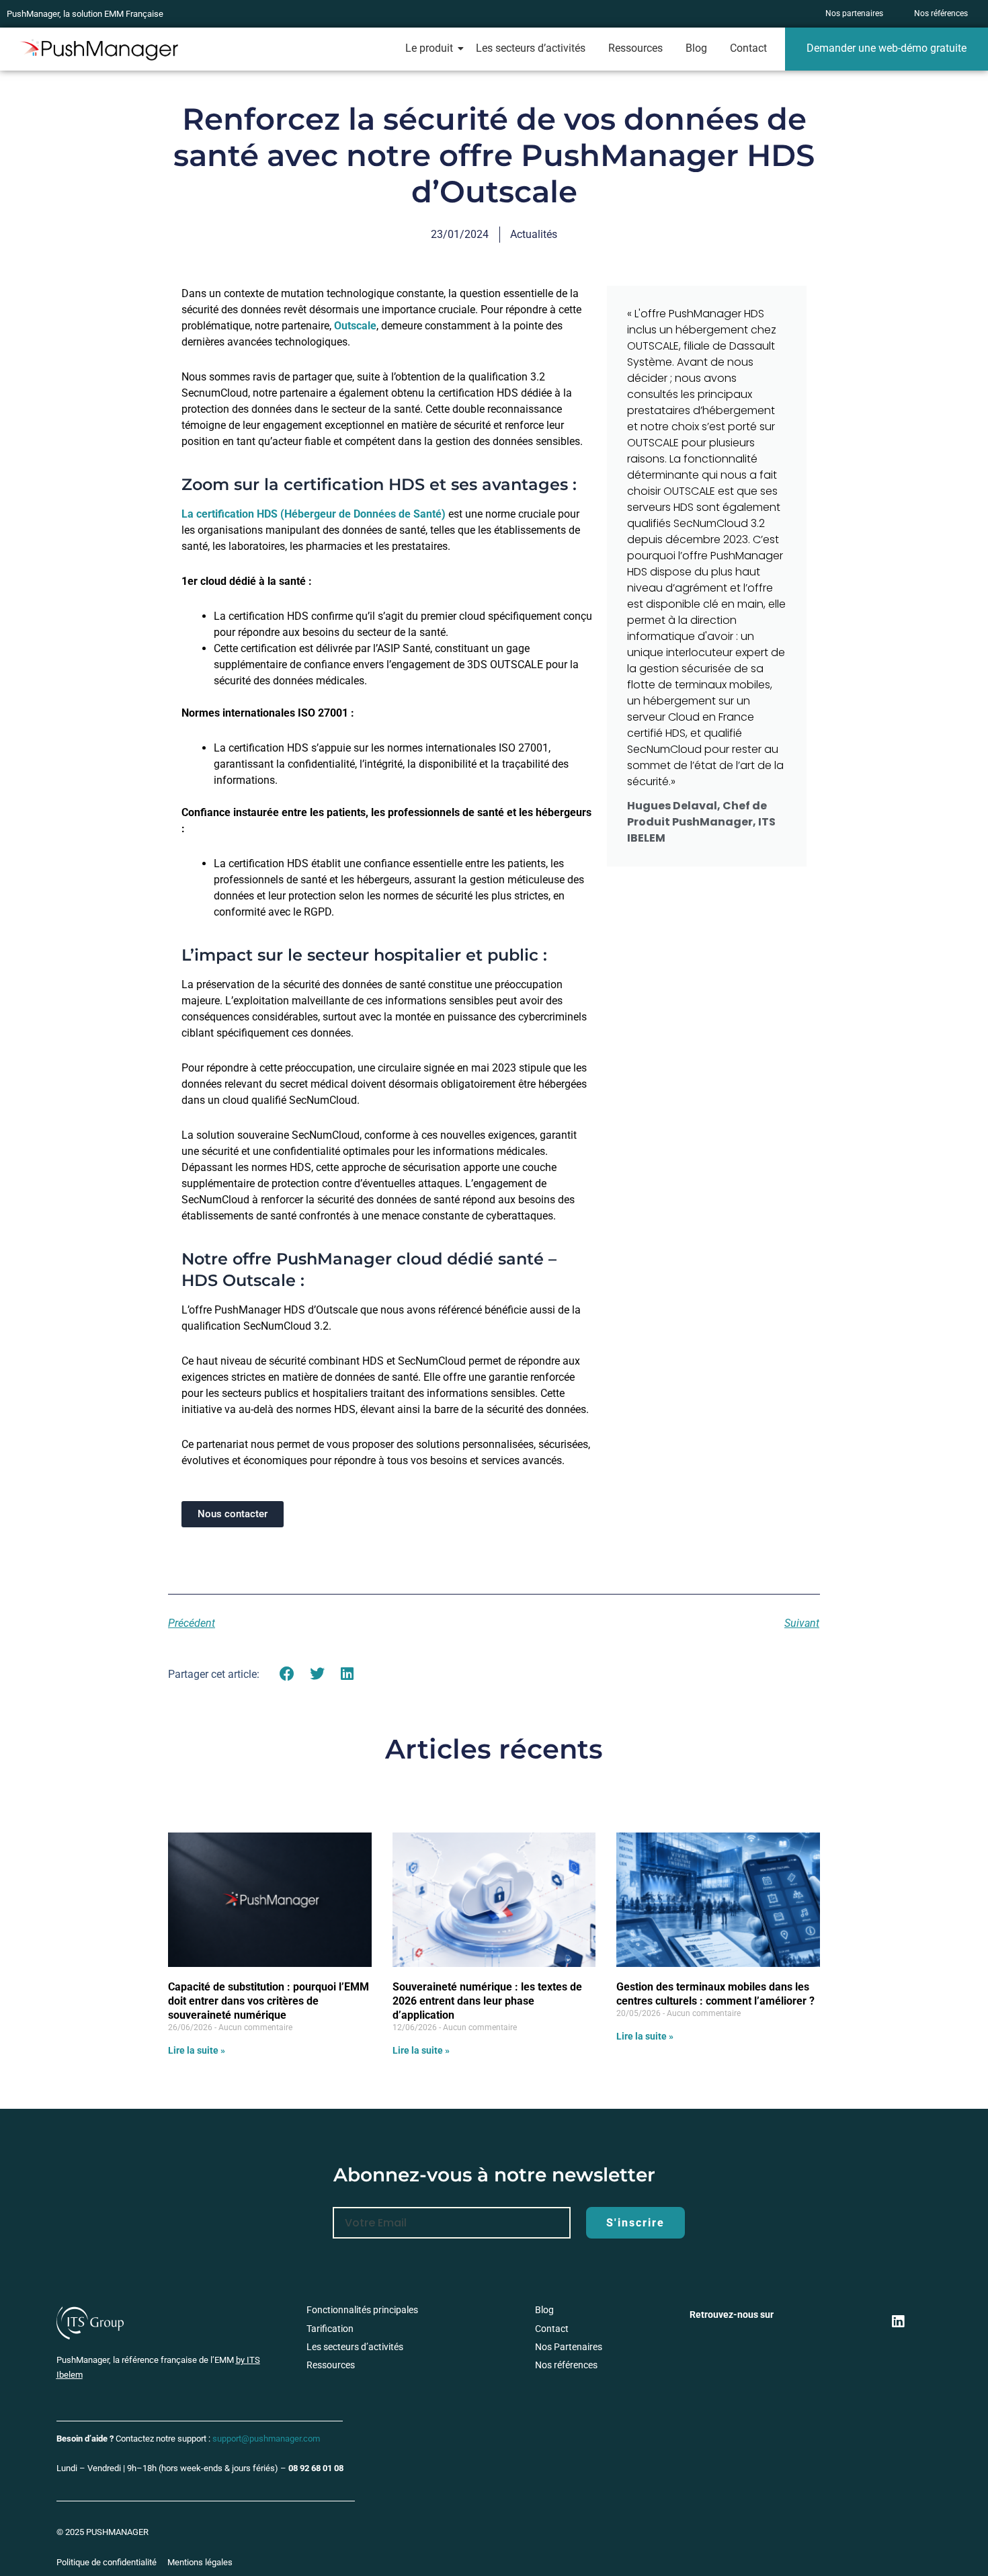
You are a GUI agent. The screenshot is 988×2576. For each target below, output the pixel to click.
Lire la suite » (197, 2050)
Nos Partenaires (569, 2347)
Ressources (635, 48)
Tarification (330, 2329)
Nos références (566, 2365)
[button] (287, 1674)
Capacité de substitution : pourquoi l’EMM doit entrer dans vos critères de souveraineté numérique (269, 2001)
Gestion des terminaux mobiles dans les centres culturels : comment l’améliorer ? (715, 1994)
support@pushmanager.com (266, 2439)
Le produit (429, 48)
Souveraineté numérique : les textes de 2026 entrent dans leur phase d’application (487, 2001)
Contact (748, 48)
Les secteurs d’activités (531, 48)
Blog (696, 48)
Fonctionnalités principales (362, 2310)
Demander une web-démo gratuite (887, 48)
